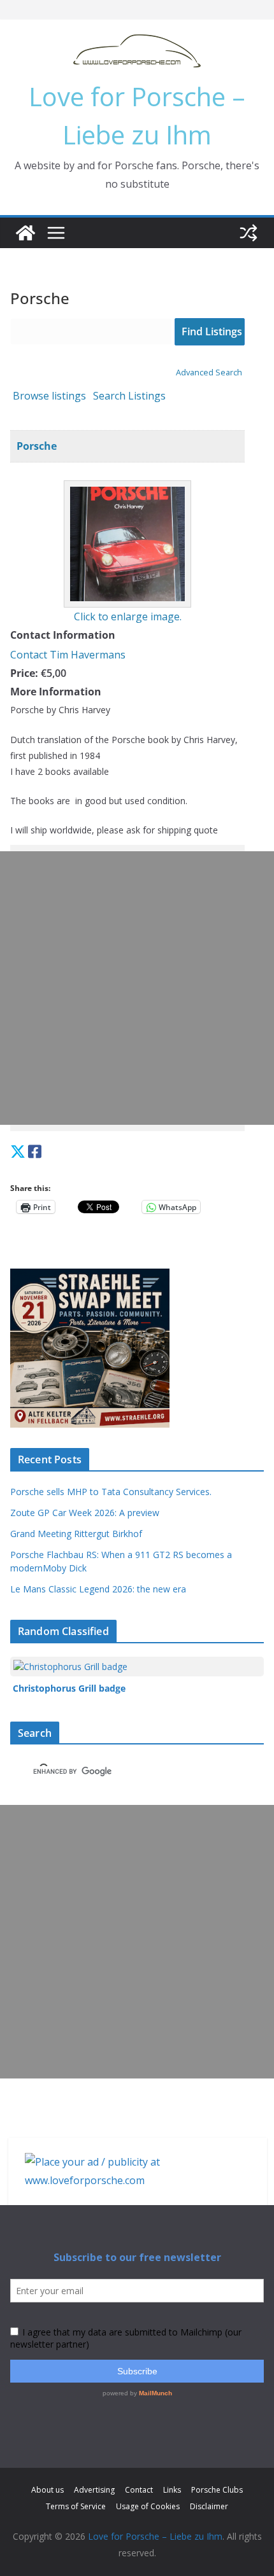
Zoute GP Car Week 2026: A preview (85, 1513)
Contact (139, 2490)
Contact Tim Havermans (68, 655)
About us (47, 2490)
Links (172, 2490)
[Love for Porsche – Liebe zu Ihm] (25, 233)
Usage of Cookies (148, 2506)
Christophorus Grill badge (69, 1688)
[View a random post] (249, 233)
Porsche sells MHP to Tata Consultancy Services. (111, 1492)
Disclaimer (209, 2506)
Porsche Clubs (217, 2490)
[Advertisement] (137, 988)
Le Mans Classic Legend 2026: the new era (98, 1589)
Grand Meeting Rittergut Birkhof (76, 1534)
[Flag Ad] (48, 1151)
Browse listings (49, 396)
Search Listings (129, 396)
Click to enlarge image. (128, 616)
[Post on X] (18, 1151)
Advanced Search (209, 372)
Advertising (94, 2490)
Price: (24, 673)
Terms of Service (76, 2506)
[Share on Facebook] (35, 1151)
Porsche (37, 446)
